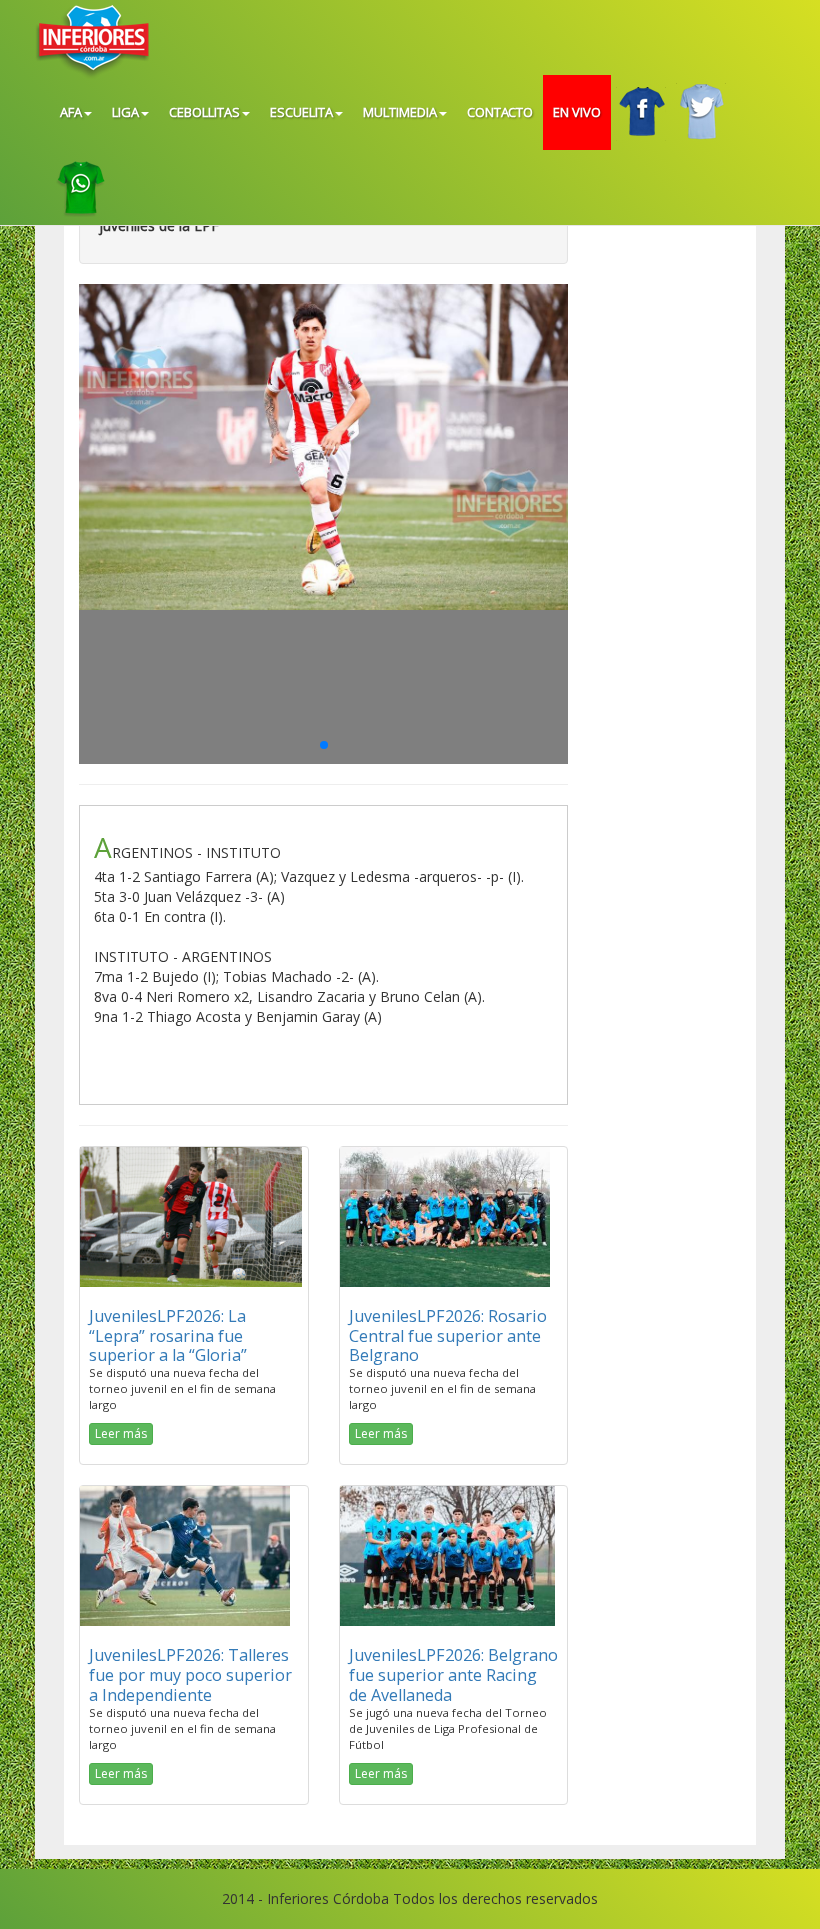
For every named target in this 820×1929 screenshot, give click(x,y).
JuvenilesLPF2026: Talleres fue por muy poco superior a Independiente (190, 1675)
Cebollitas (204, 112)
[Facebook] (641, 112)
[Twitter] (701, 112)
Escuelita (301, 112)
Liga (125, 112)
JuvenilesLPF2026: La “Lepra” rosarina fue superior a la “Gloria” (168, 1336)
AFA (71, 112)
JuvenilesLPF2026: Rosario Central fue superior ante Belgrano (448, 1336)
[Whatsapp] (80, 187)
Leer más (121, 1433)
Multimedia (400, 112)
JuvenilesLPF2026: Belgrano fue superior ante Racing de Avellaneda (453, 1675)
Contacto (500, 112)
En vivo (577, 112)
